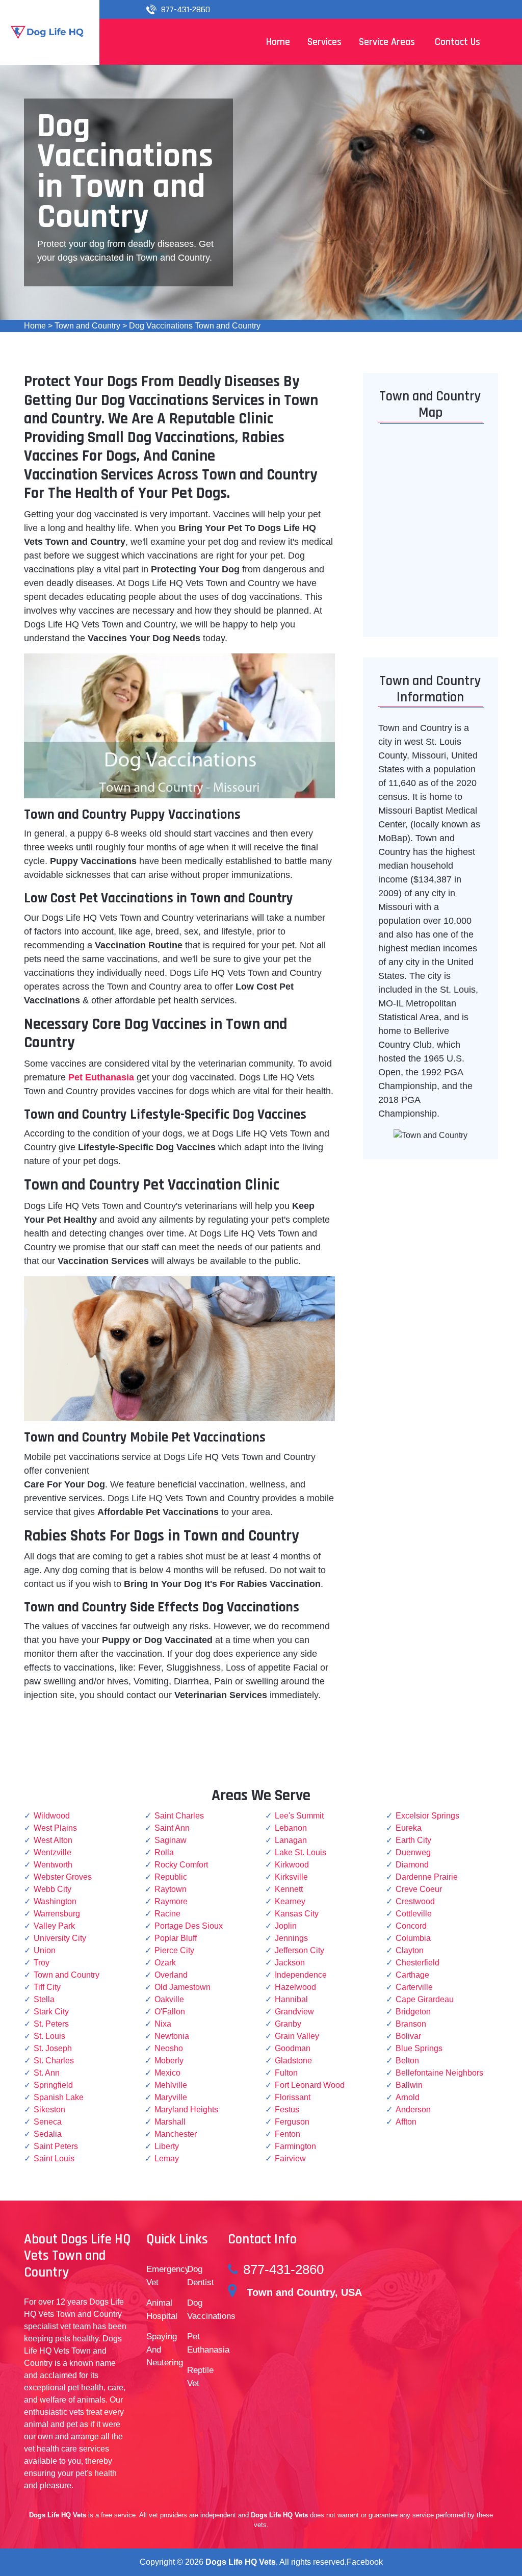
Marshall (170, 2122)
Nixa (163, 2024)
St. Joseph (53, 2048)
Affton (406, 2122)
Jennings (291, 1938)
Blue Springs (419, 2048)
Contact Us (458, 42)
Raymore (171, 1901)
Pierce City (174, 1950)
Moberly (169, 2061)
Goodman (293, 2048)
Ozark (165, 1963)
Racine (167, 1914)
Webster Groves (63, 1877)
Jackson (290, 1963)
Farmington (295, 2146)
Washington (55, 1901)
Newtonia (172, 2036)
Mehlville (171, 2085)
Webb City (53, 1889)
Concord (411, 1926)
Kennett (289, 1889)
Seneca (48, 2122)
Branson (411, 2024)
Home (35, 326)
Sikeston (49, 2110)
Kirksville (291, 1877)
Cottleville (414, 1914)
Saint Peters (56, 2146)
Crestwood (415, 1901)
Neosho (169, 2048)
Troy (42, 1963)
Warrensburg (57, 1914)
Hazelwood (295, 1987)
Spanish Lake (59, 2097)
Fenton (288, 2134)
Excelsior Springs (427, 1816)
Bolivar (408, 2036)
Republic (171, 1877)
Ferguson (292, 2122)
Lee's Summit (299, 1816)
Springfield (53, 2085)
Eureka (409, 1828)
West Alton (53, 1840)
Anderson (413, 2110)
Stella (44, 1999)
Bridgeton (413, 2012)
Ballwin (409, 2085)
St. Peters (51, 2024)
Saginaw (171, 1840)
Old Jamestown (182, 1987)
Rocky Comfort (181, 1865)
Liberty (167, 2146)
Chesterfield (417, 1963)
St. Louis (49, 2036)
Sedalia (48, 2134)
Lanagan (291, 1840)
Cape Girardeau (425, 1999)
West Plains (55, 1828)
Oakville (169, 1999)
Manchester (176, 2134)
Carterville (414, 1987)
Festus (287, 2110)
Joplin (286, 1926)
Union (45, 1950)
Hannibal (291, 1999)
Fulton (286, 2073)
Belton (407, 2061)
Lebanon (291, 1828)
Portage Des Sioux (189, 1926)
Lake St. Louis (301, 1852)
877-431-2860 (186, 9)
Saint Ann (172, 1828)
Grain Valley (297, 2036)
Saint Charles (179, 1816)
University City (60, 1938)
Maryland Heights (186, 2110)
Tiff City (47, 1987)
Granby (288, 2024)
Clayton (410, 1950)
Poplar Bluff (176, 1938)
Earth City (413, 1840)
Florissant (293, 2097)
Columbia (413, 1938)
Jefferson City (299, 1950)
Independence (301, 1975)
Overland (171, 1975)
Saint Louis (54, 2158)
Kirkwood (292, 1865)
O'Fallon (170, 2012)
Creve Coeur (419, 1889)
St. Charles (54, 2061)
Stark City (51, 2012)
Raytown (171, 1889)
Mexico (167, 2073)
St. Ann (47, 2073)
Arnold (408, 2097)
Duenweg (413, 1852)
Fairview (290, 2158)
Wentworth (53, 1865)
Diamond (412, 1865)
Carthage (412, 1975)
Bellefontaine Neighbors (439, 2073)
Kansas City (297, 1914)
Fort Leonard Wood (310, 2085)
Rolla (164, 1852)
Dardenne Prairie (427, 1877)
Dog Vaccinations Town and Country (195, 326)
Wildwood (52, 1816)
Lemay (167, 2158)
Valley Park (54, 1926)
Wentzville (53, 1852)
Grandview (294, 2012)
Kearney (290, 1901)
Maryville (171, 2097)
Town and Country (87, 326)
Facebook (365, 2562)
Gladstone (293, 2061)
